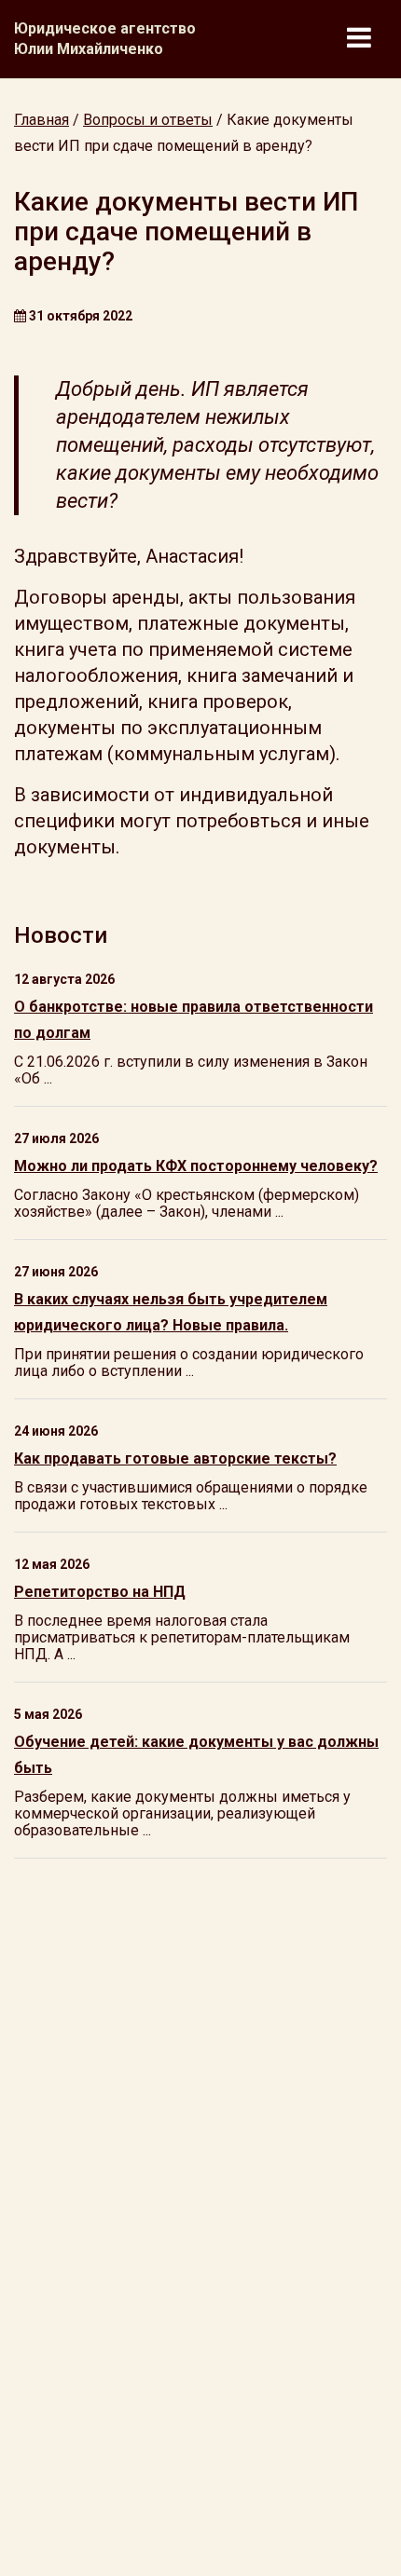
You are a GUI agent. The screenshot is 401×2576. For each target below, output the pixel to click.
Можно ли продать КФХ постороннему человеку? (196, 1166)
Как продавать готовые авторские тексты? (175, 1458)
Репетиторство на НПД (100, 1592)
